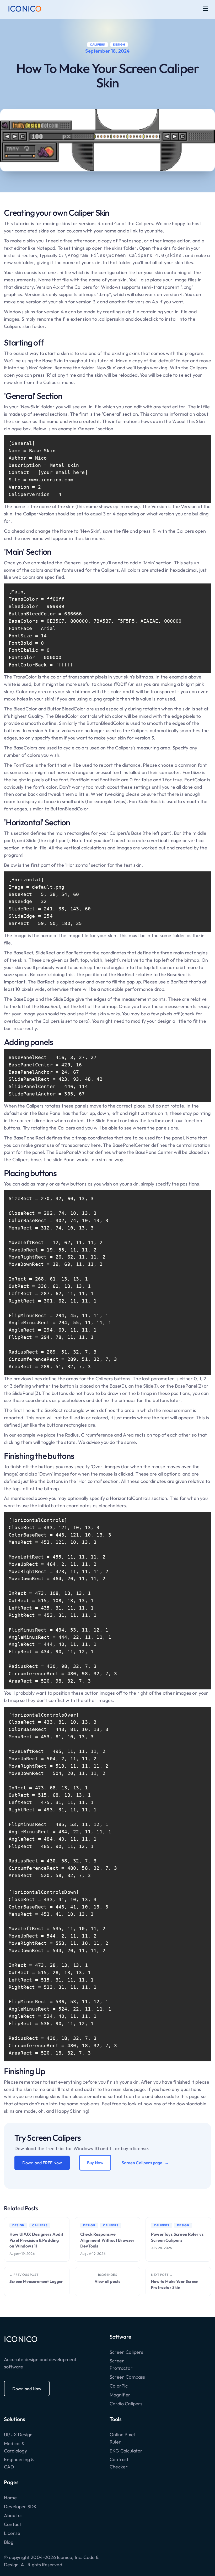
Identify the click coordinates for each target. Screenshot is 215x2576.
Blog (9, 2542)
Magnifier (120, 2395)
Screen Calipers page (142, 2163)
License (12, 2533)
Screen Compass (127, 2377)
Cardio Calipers (126, 2404)
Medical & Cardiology (15, 2447)
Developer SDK (20, 2507)
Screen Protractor (121, 2364)
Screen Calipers (126, 2352)
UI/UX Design (18, 2435)
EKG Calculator (126, 2451)
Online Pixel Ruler (122, 2438)
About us (13, 2515)
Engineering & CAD (19, 2463)
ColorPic (119, 2386)
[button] (205, 9)
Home (10, 2498)
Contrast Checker (119, 2463)
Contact (13, 2524)
